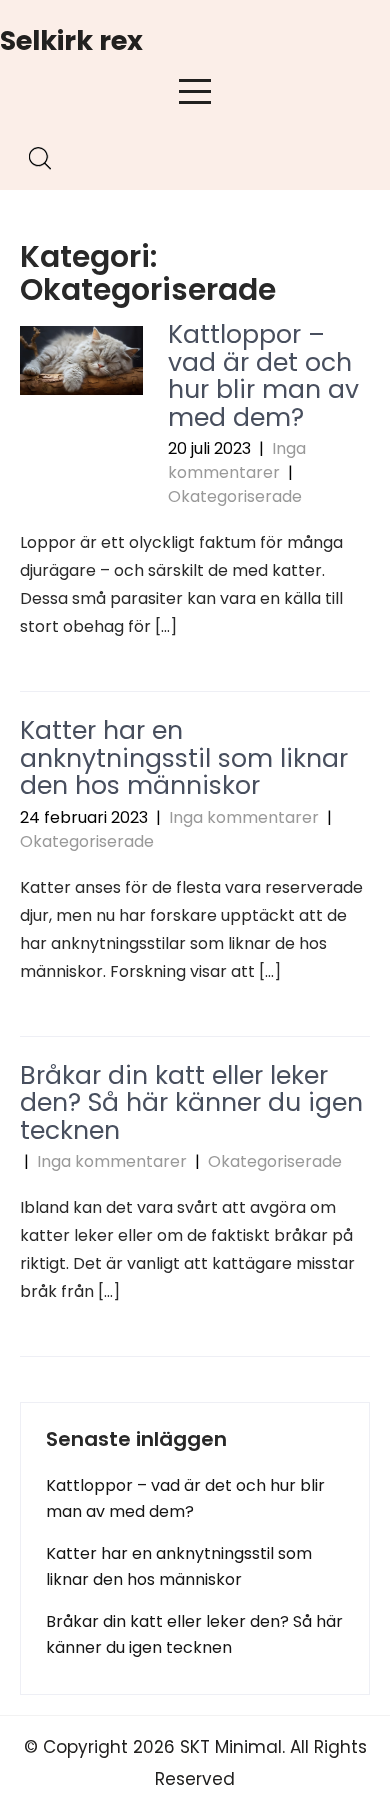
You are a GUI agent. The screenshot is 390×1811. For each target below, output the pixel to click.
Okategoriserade (235, 496)
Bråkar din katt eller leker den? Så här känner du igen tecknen (191, 1103)
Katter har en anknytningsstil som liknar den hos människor (184, 758)
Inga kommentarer (237, 460)
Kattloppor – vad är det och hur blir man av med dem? (263, 376)
